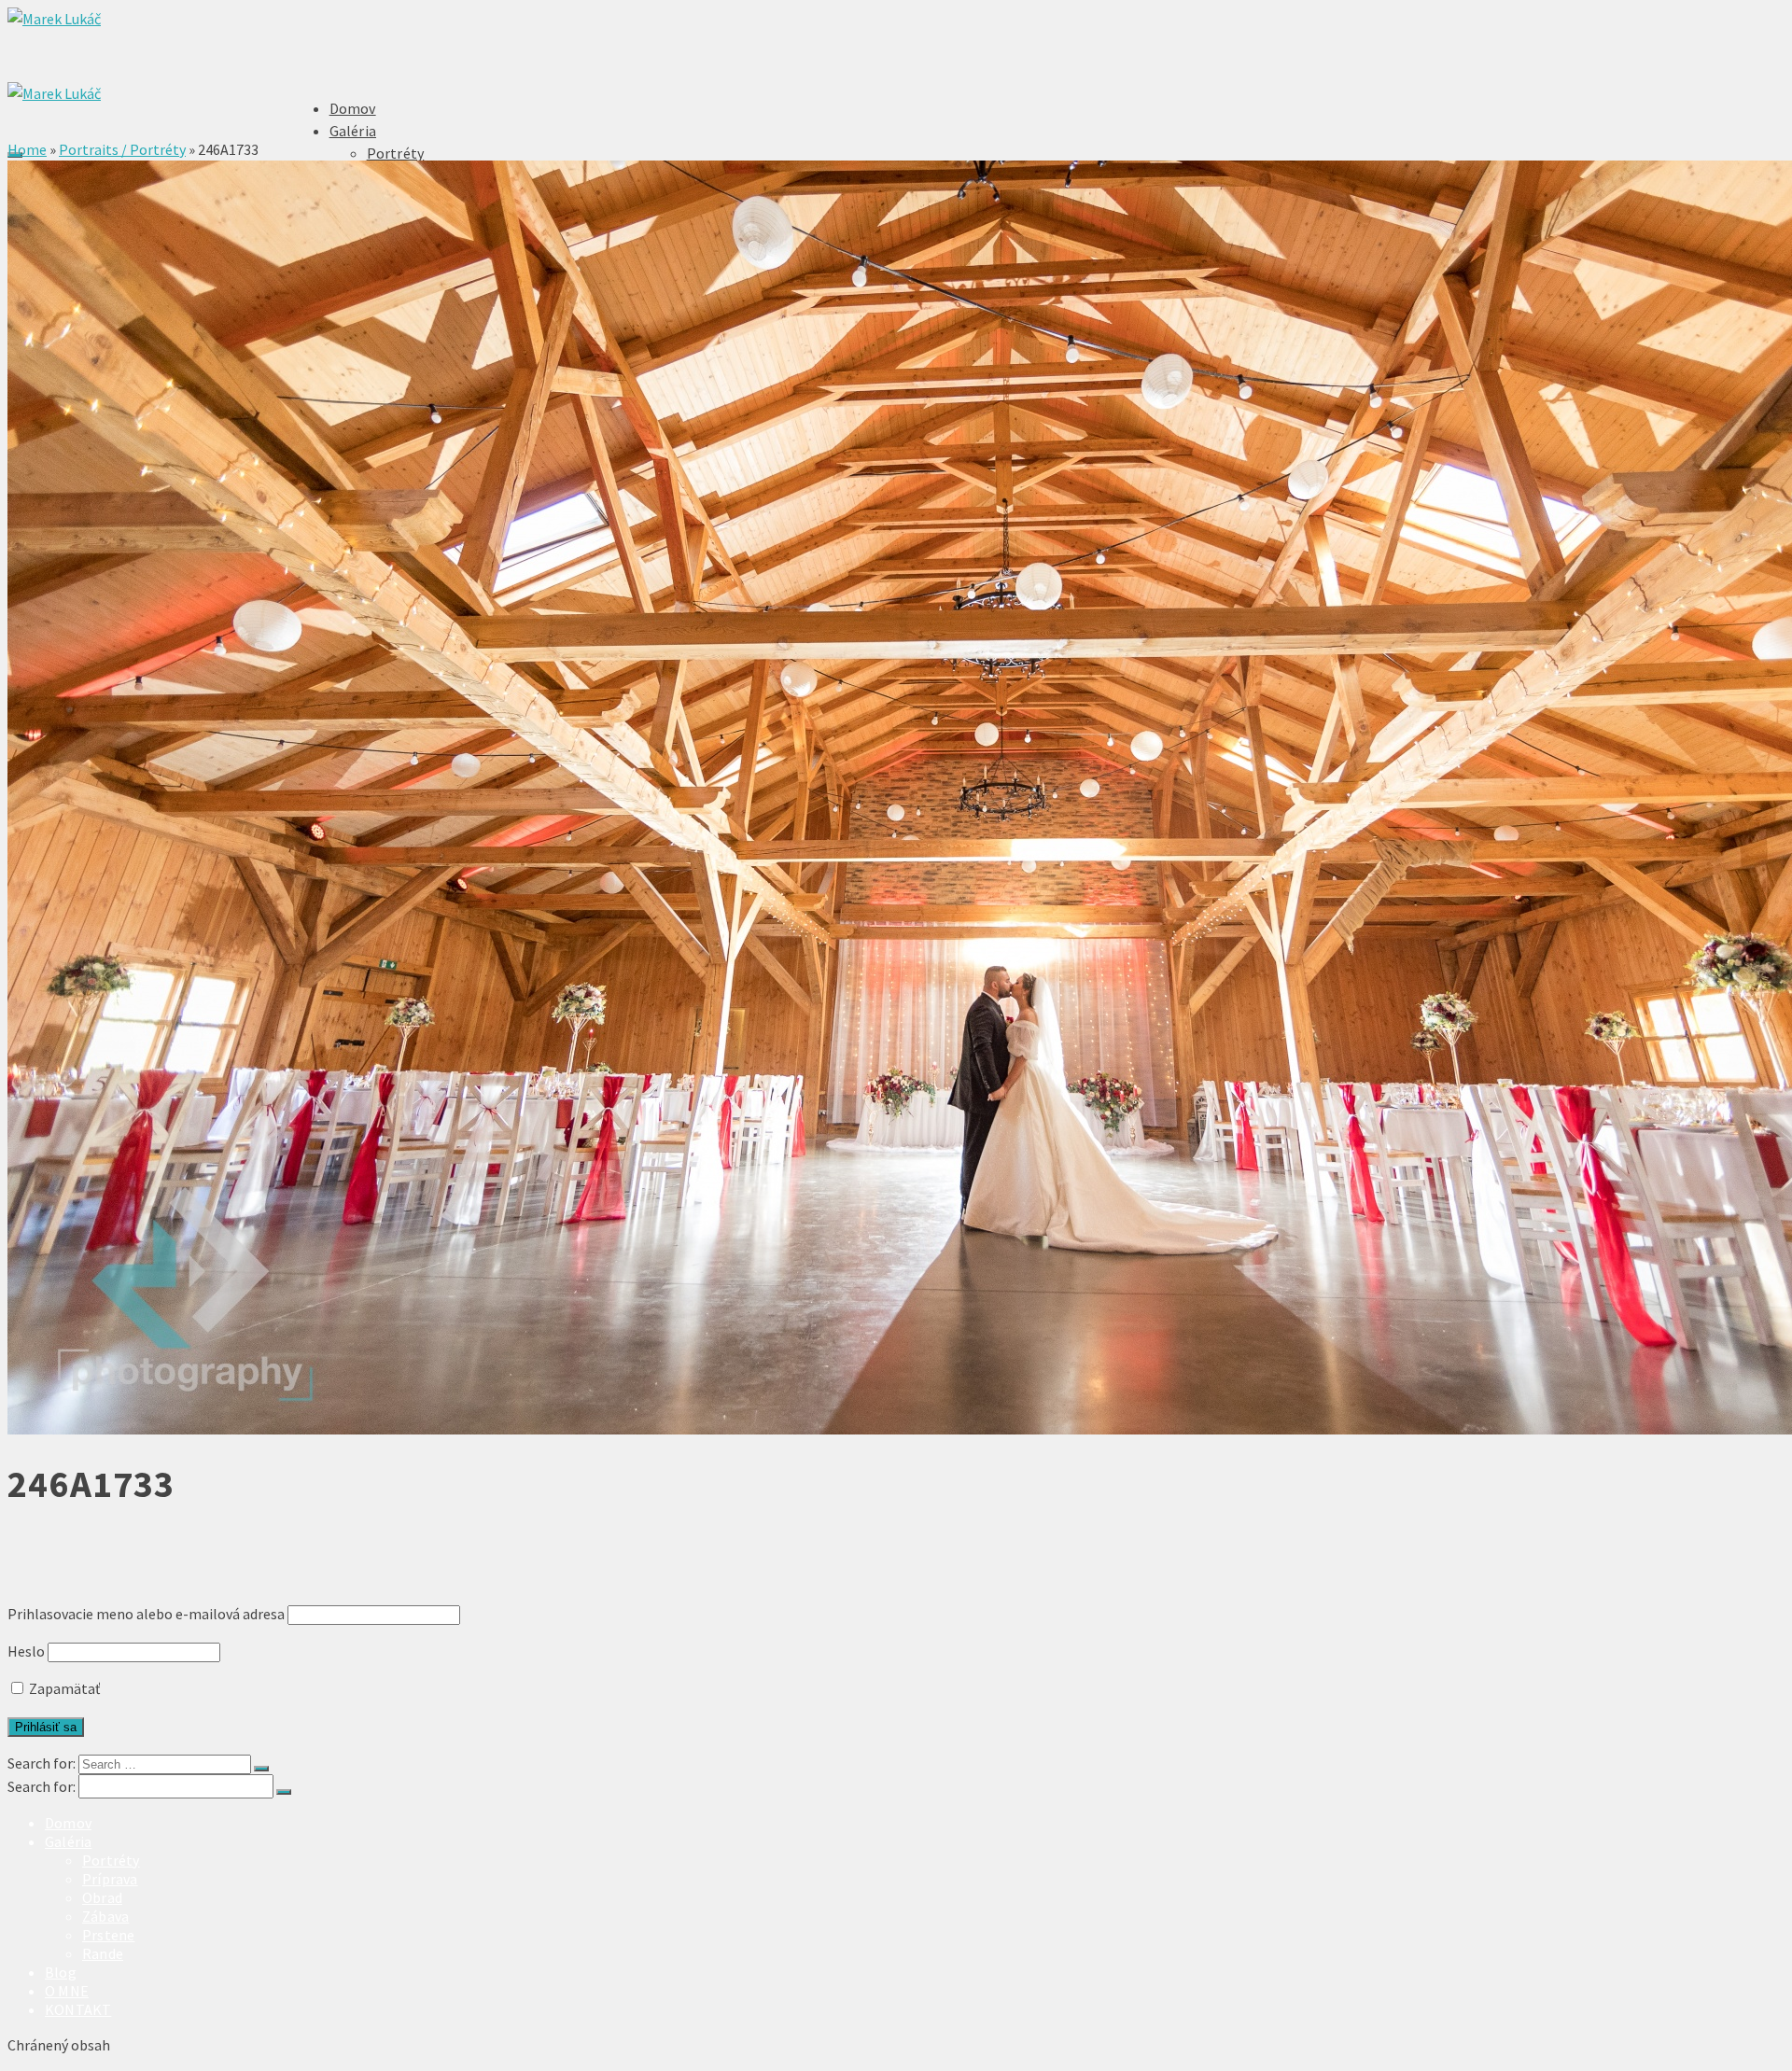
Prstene (108, 1935)
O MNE (67, 1991)
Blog (61, 1972)
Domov (353, 108)
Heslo (26, 1651)
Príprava (110, 1879)
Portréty (396, 153)
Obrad (102, 1897)
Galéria (353, 131)
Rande (103, 1953)
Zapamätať (63, 1688)
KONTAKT (78, 2009)
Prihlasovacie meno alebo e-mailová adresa (146, 1614)
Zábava (105, 1916)
